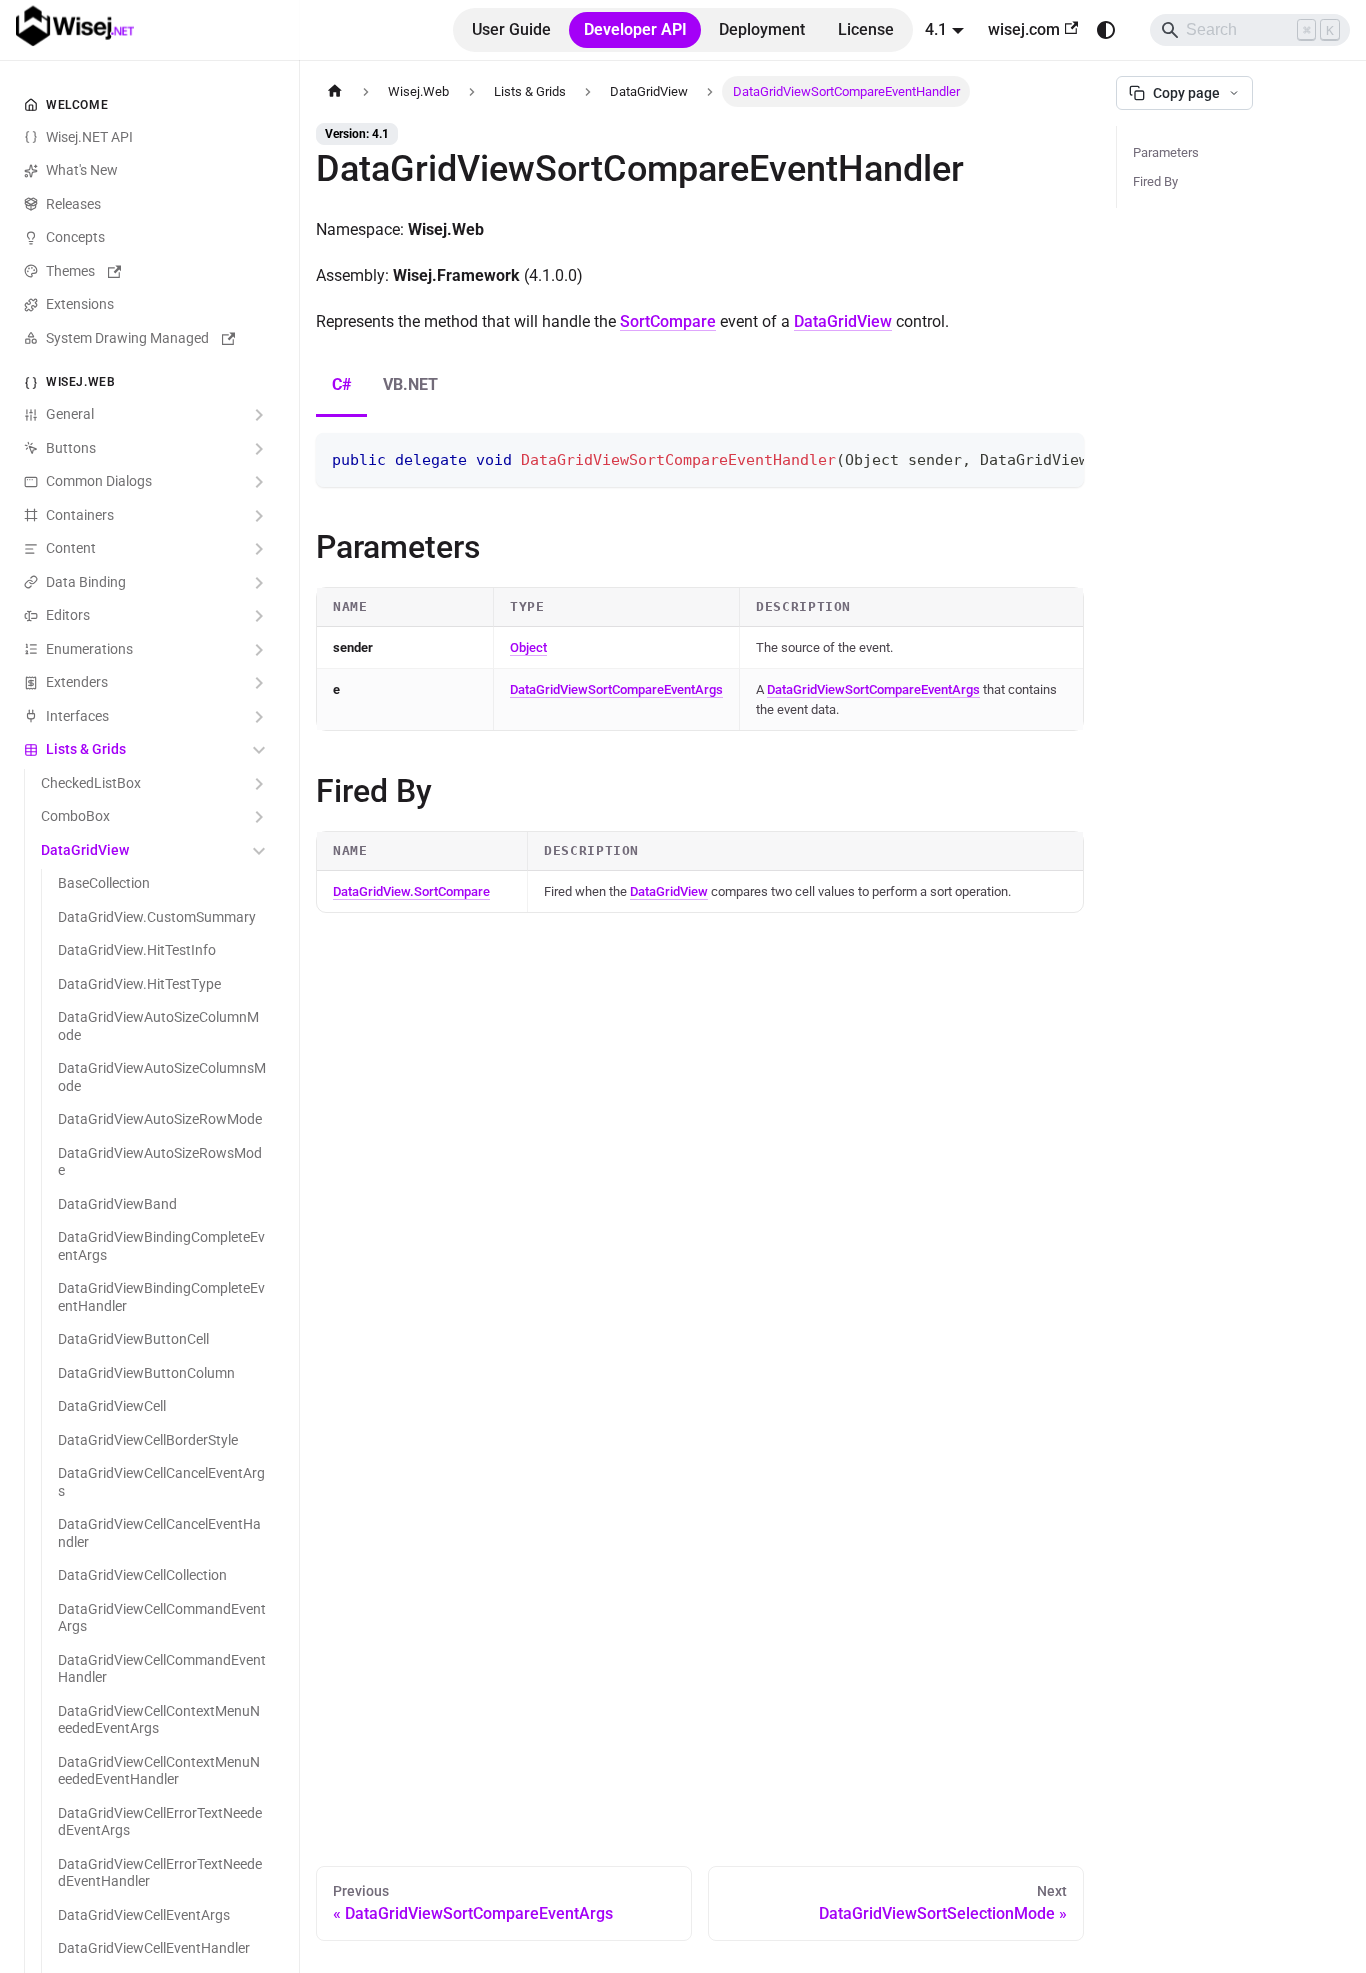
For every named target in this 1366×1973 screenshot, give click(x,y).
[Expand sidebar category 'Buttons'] (259, 449)
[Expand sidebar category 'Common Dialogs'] (259, 483)
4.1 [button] (936, 29)
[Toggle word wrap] (1023, 458)
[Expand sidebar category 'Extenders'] (259, 684)
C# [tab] (341, 384)
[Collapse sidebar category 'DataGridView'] (259, 851)
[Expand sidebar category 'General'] (259, 416)
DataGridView (843, 321)
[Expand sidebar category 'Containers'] (259, 516)
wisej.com (1024, 29)
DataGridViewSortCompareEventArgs (616, 689)
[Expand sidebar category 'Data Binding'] (259, 583)
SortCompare (668, 321)
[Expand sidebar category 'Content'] (259, 550)
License (866, 29)
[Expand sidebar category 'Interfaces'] (259, 717)
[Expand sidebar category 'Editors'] (259, 617)
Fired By (1155, 181)
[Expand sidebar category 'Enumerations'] (259, 650)
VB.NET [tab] (410, 384)
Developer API (635, 29)
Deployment (762, 29)
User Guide (511, 29)
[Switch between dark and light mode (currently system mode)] (1106, 30)
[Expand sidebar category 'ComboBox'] (259, 818)
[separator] (296, 986)
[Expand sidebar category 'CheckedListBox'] (259, 784)
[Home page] (335, 91)
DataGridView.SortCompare (411, 891)
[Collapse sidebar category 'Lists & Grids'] (259, 751)
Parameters (1166, 152)
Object (528, 647)
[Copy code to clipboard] (1059, 458)
